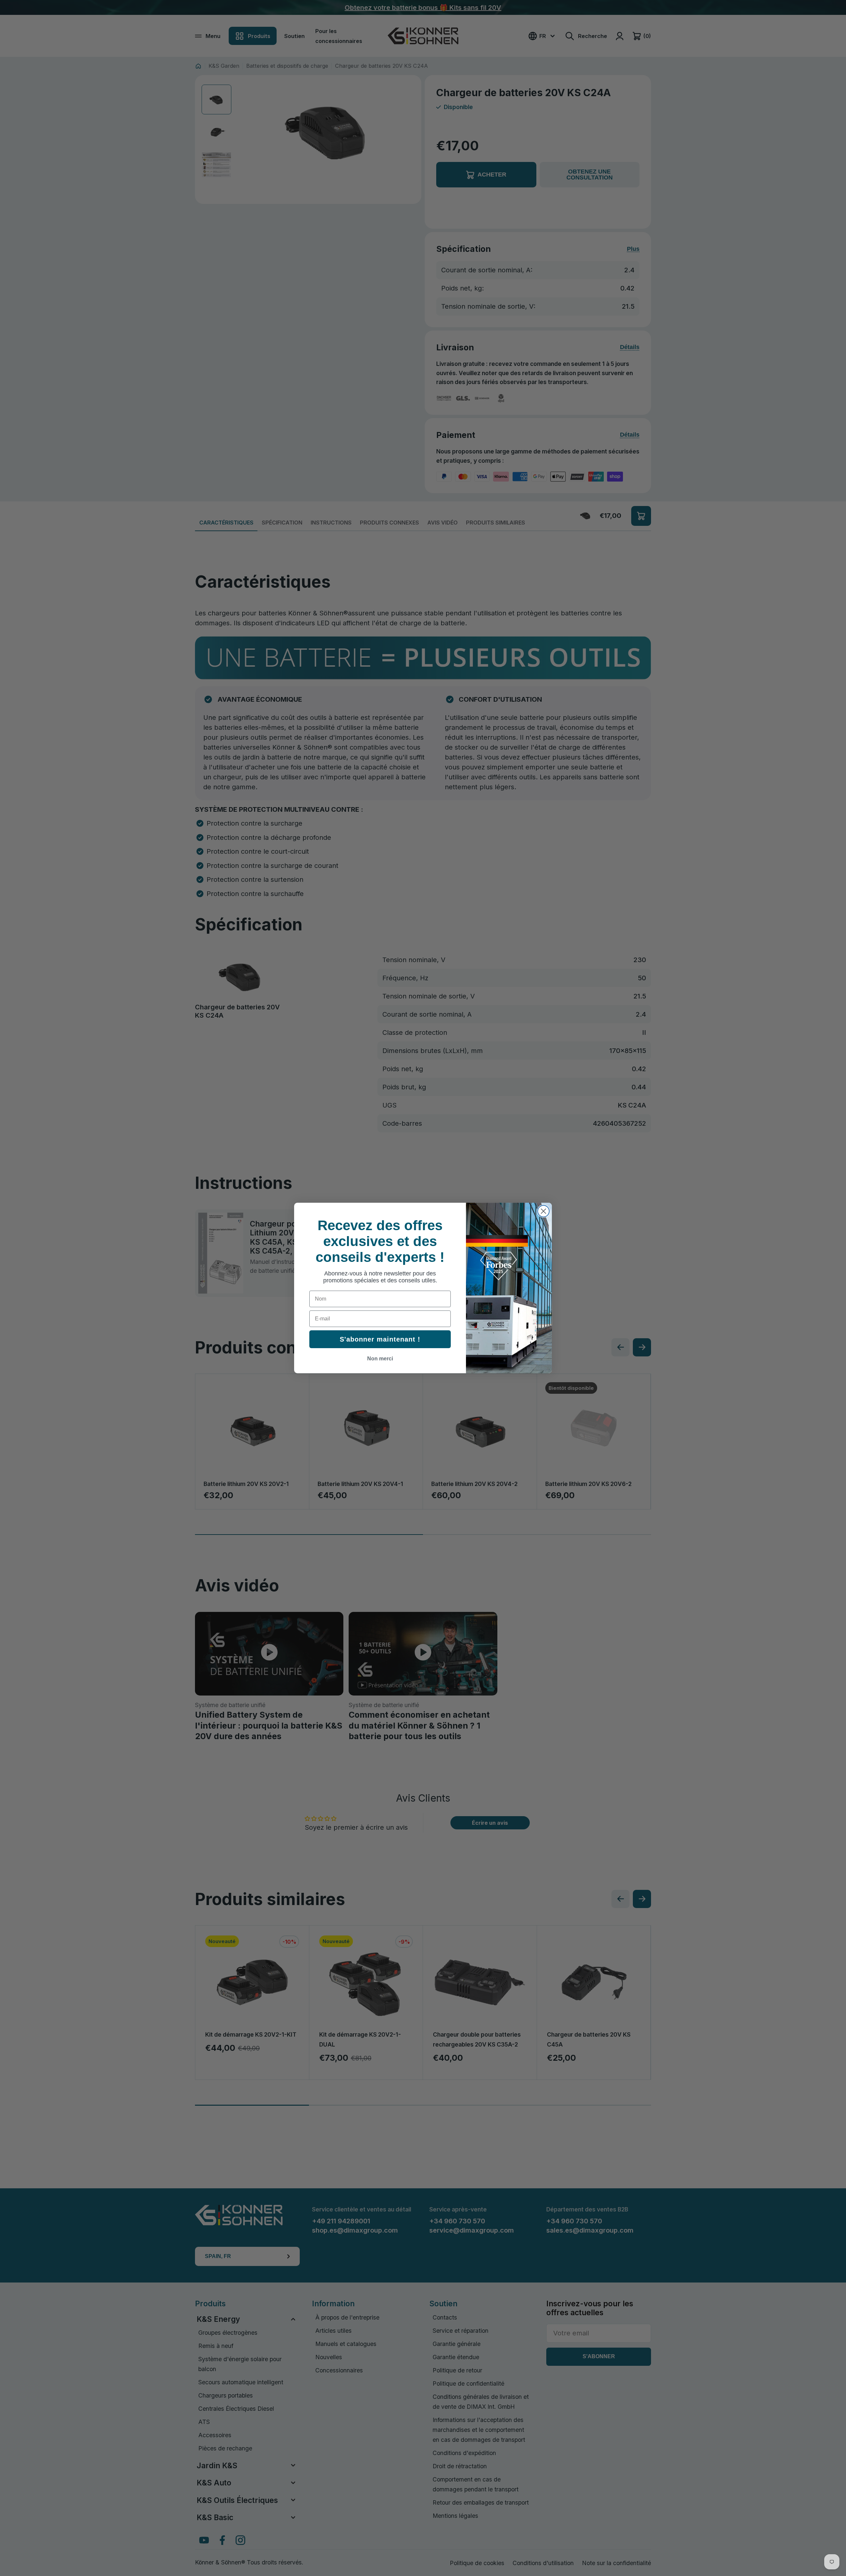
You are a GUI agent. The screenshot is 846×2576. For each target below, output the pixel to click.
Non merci (380, 1359)
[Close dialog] (543, 1211)
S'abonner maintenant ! (380, 1339)
